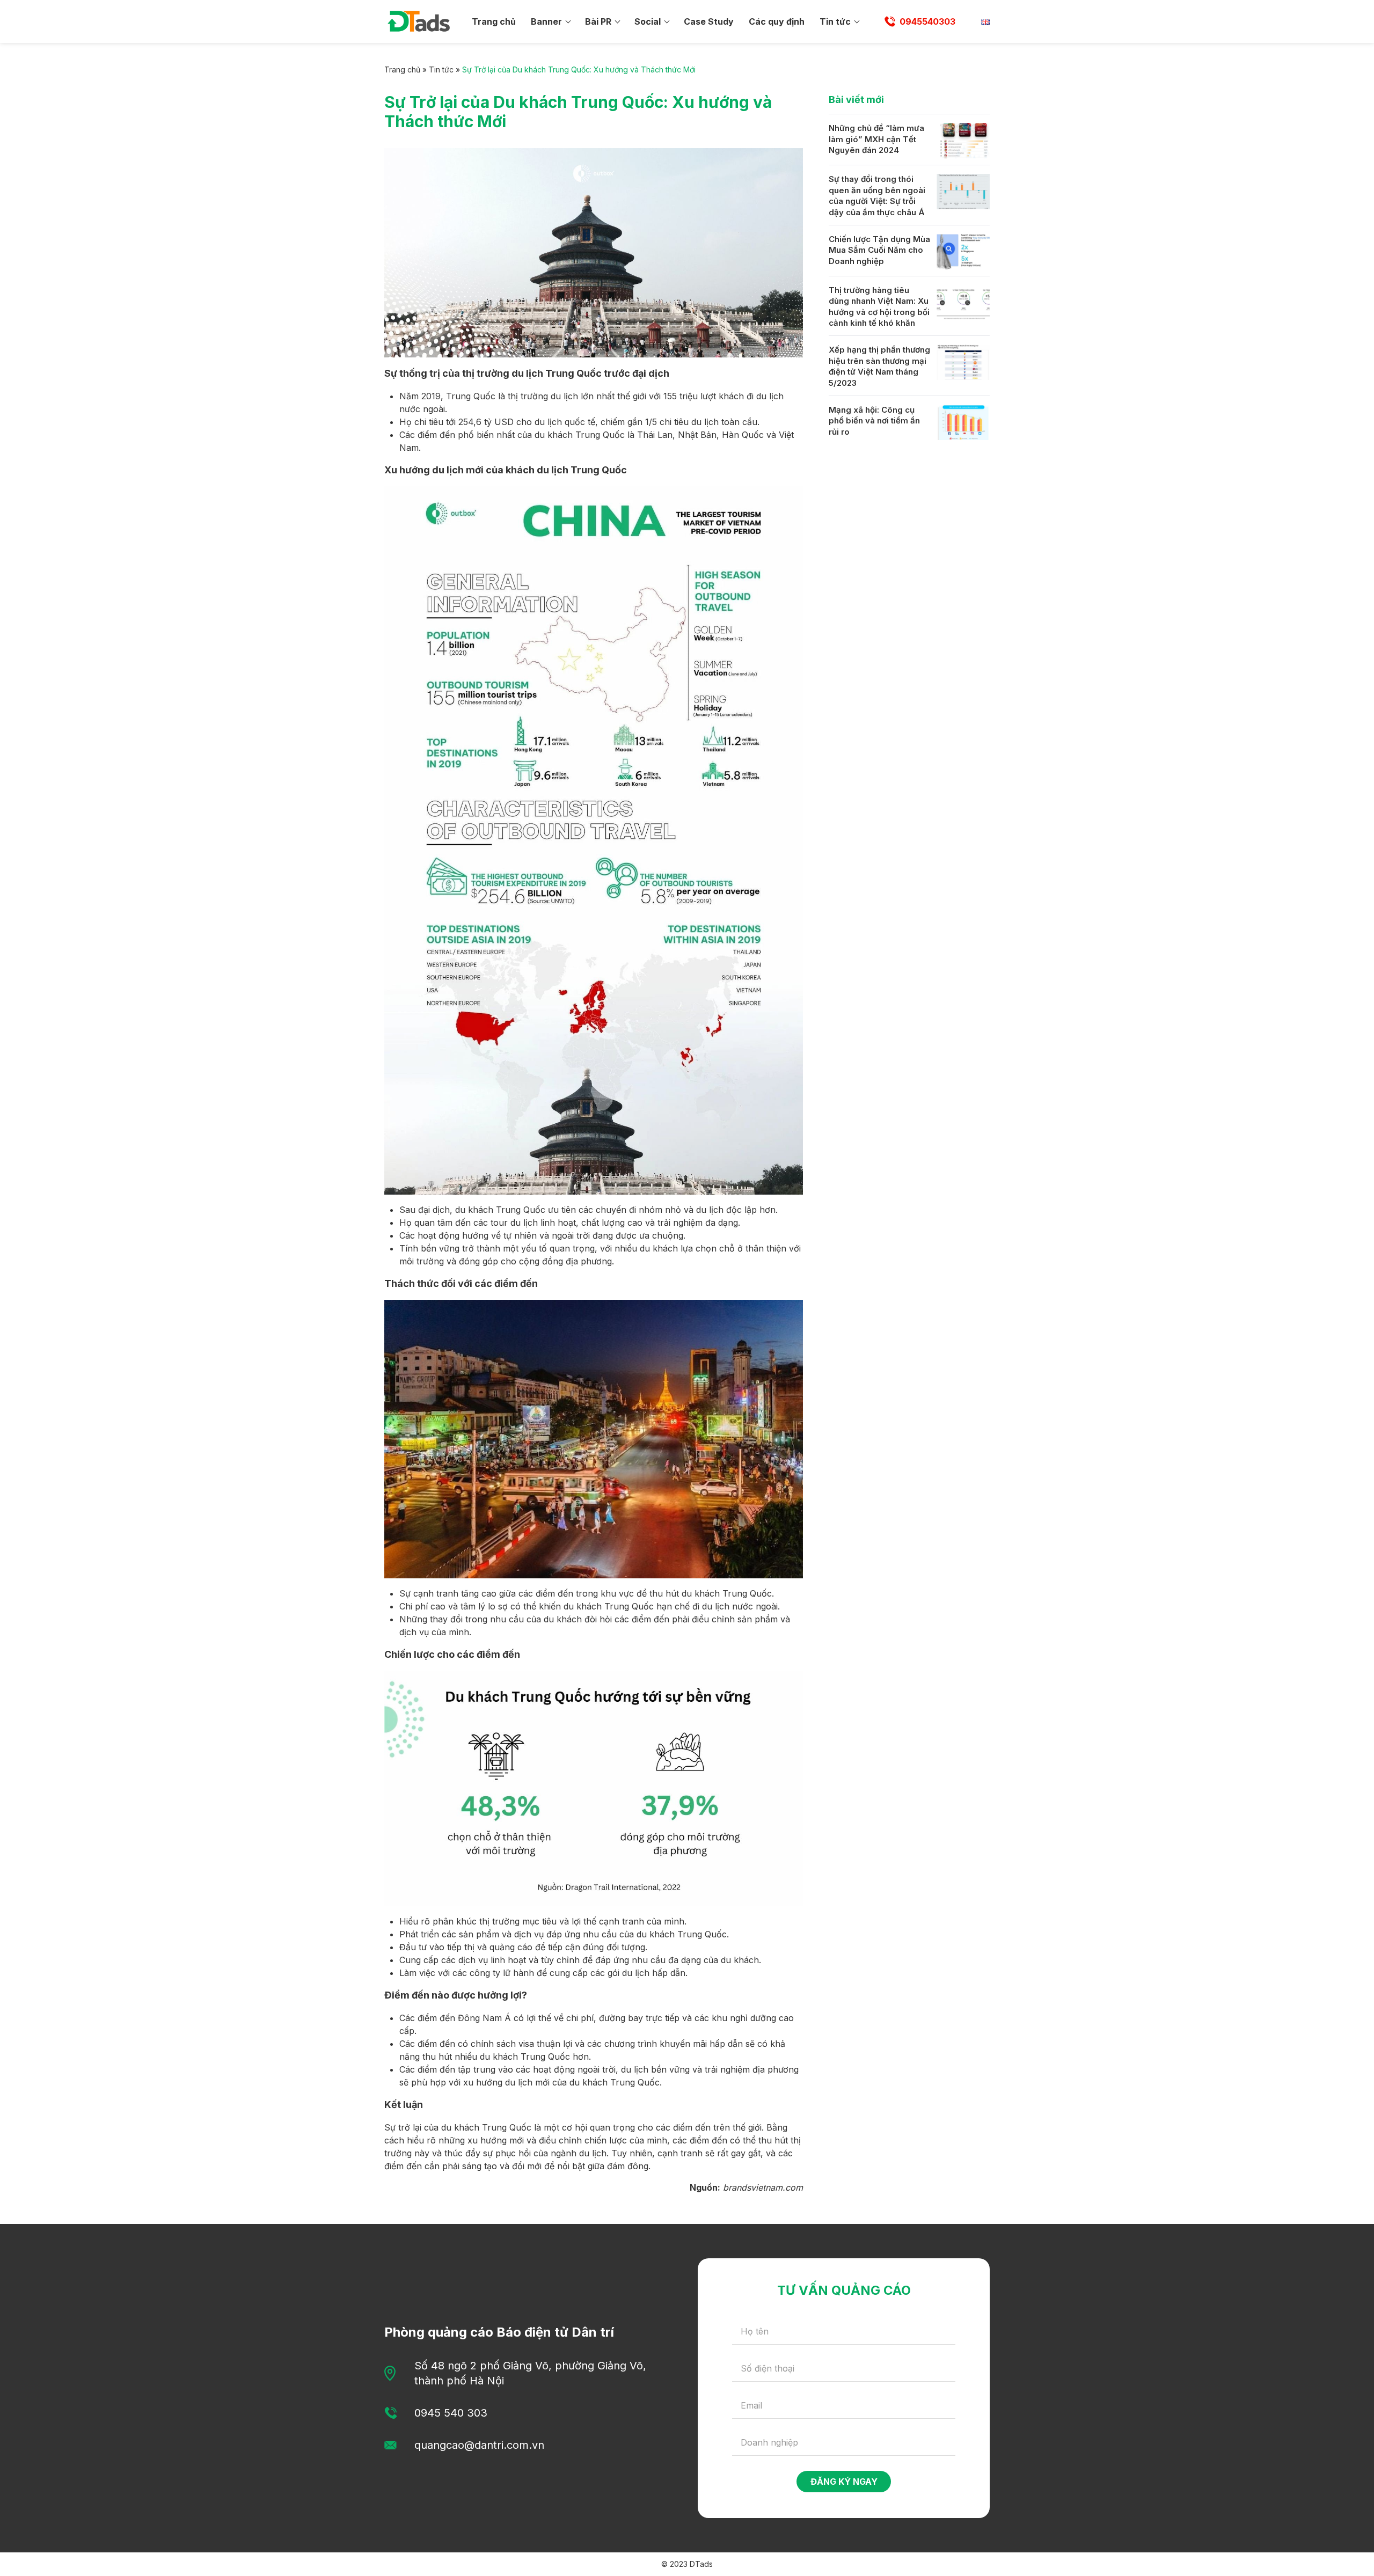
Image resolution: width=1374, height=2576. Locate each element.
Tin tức (835, 21)
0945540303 (927, 21)
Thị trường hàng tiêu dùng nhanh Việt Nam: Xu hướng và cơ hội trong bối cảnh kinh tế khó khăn (879, 307)
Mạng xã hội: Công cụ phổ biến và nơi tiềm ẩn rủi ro (874, 421)
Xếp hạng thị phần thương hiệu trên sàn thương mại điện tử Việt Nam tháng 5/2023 (879, 366)
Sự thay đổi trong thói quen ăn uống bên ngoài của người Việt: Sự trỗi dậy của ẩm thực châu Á (877, 196)
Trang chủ (494, 21)
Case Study (709, 21)
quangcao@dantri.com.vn (479, 2445)
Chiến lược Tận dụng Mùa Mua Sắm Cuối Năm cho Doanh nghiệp (879, 250)
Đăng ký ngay (844, 2482)
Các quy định (777, 21)
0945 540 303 (451, 2413)
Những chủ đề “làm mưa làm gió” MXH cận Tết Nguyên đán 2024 (876, 139)
